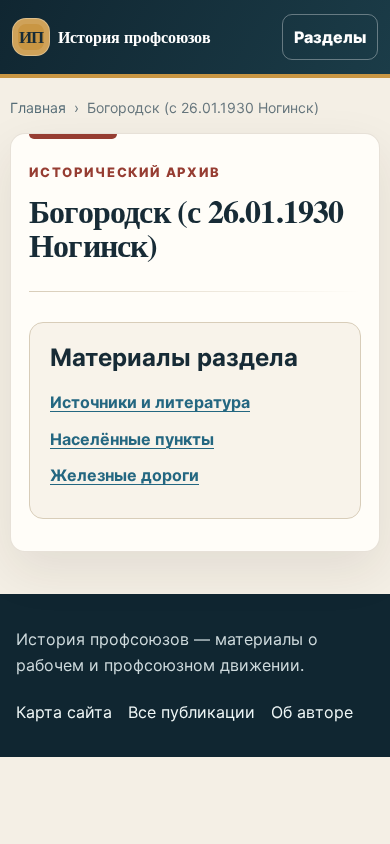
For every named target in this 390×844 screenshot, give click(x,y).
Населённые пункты (132, 439)
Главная (38, 107)
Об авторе (312, 712)
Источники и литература (150, 402)
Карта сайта (64, 712)
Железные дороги (124, 475)
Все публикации (191, 712)
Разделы (330, 37)
